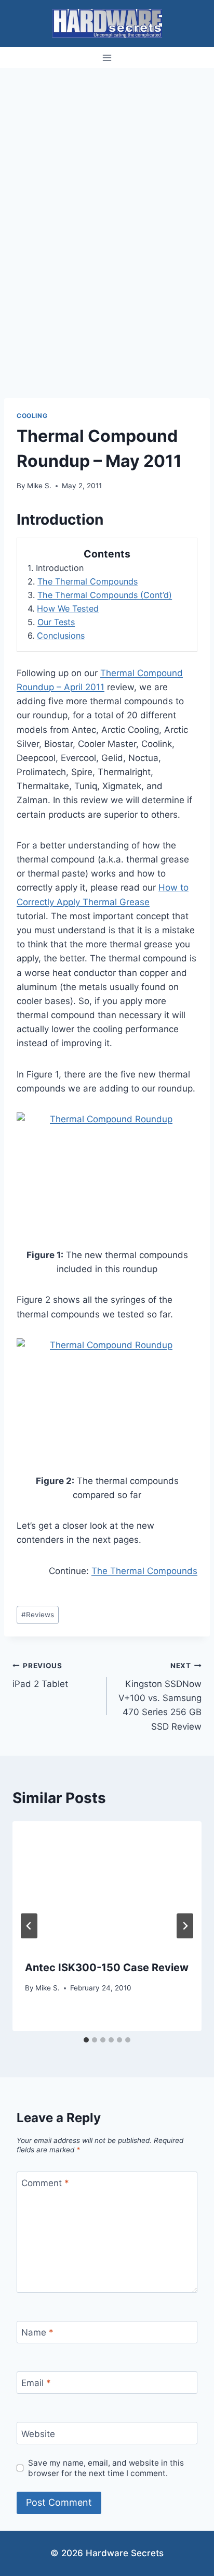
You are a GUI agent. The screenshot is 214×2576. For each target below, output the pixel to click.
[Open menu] (107, 58)
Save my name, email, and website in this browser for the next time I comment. (106, 2468)
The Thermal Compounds (88, 581)
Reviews (38, 1615)
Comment (45, 2183)
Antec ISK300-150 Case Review (107, 1968)
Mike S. (39, 486)
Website (38, 2434)
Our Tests (56, 622)
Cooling (32, 416)
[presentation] (107, 1885)
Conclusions (61, 636)
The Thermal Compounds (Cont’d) (105, 595)
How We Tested (68, 608)
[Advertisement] (107, 181)
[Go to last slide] (29, 1926)
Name (37, 2332)
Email (36, 2383)
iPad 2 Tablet (40, 1675)
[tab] (86, 2040)
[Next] (185, 1926)
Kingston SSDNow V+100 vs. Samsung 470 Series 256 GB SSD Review (160, 1696)
